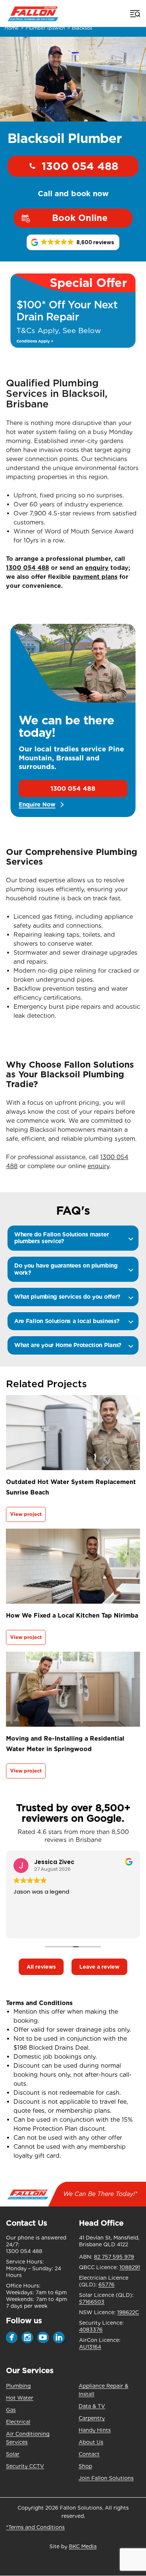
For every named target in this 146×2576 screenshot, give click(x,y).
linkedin (59, 2337)
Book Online (80, 218)
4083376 (91, 2330)
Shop (85, 2466)
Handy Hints (95, 2430)
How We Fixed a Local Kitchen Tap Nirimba (72, 1615)
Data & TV (92, 2406)
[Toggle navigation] (134, 14)
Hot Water (20, 2398)
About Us (91, 2442)
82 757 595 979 (114, 2257)
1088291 (130, 2267)
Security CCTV (25, 2466)
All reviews (41, 1967)
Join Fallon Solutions (106, 2478)
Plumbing (18, 2386)
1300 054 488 (80, 166)
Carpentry (92, 2418)
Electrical (18, 2422)
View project (26, 1514)
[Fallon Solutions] (33, 13)
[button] (73, 242)
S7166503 (92, 2302)
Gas (11, 2410)
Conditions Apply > (35, 341)
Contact (89, 2454)
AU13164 (90, 2347)
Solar (13, 2454)
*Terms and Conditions (35, 2527)
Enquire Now (37, 805)
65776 (107, 2285)
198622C (128, 2312)
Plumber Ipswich (45, 28)
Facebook (12, 2337)
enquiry (97, 568)
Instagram (27, 2337)
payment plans (95, 577)
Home (12, 28)
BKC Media (83, 2546)
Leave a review (99, 1967)
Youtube (43, 2337)
